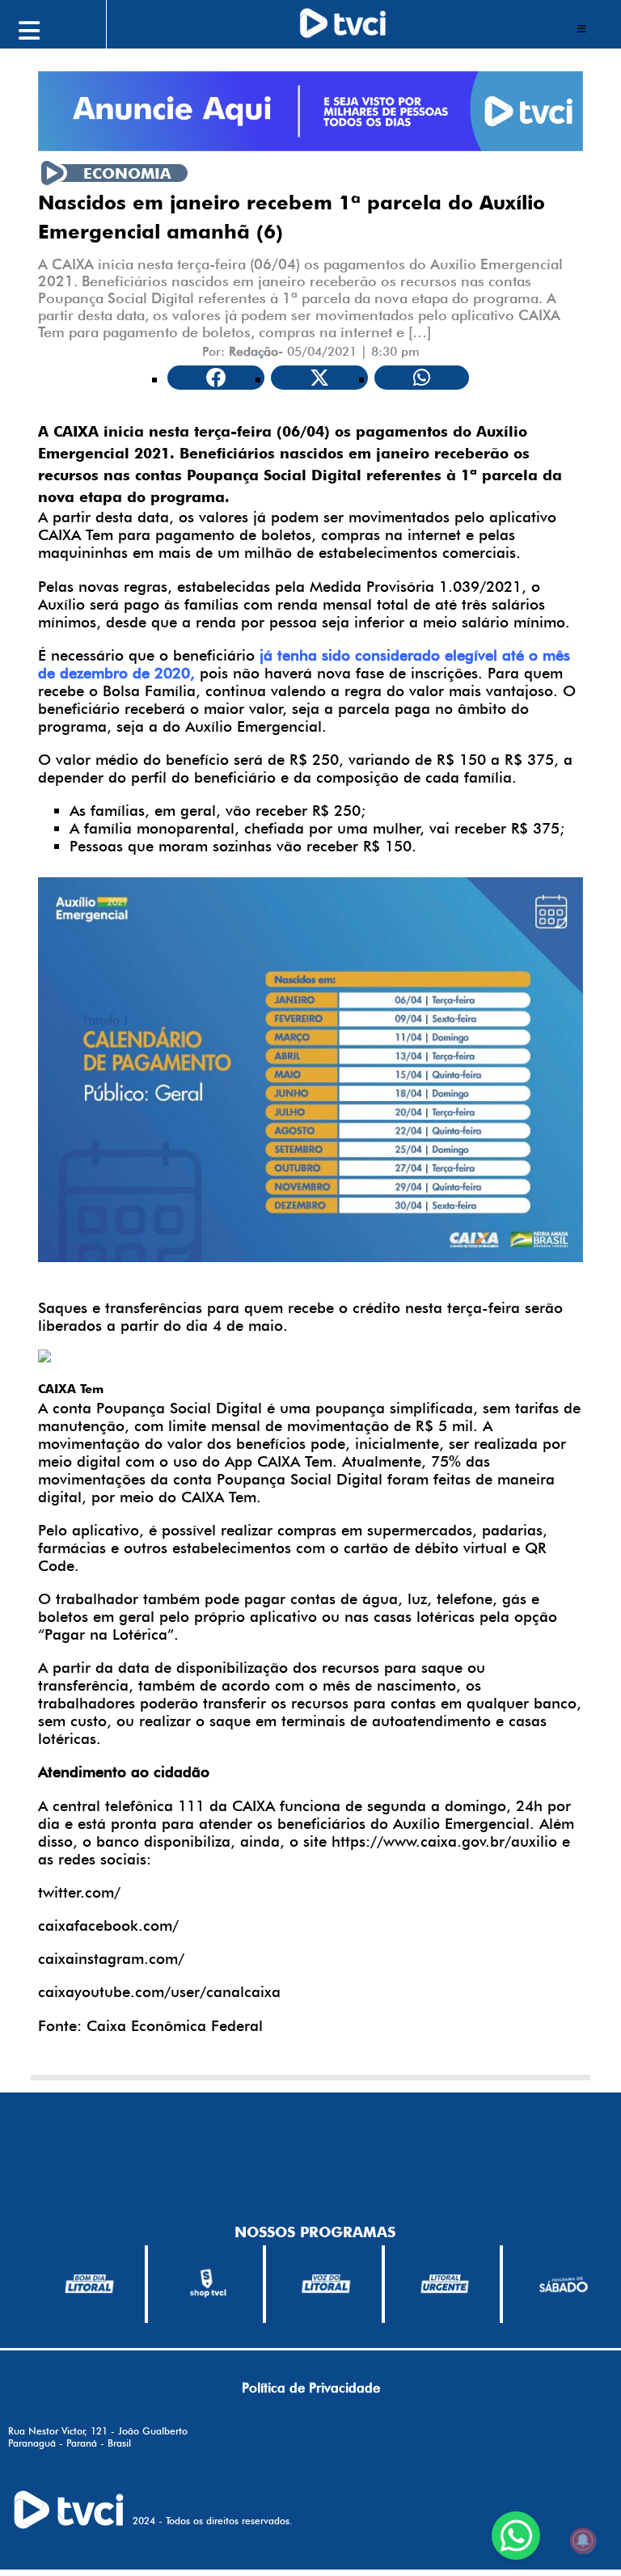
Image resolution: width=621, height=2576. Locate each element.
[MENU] (65, 28)
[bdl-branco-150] (89, 2284)
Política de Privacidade (311, 2388)
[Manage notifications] (583, 2540)
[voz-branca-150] (326, 2284)
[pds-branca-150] (563, 2284)
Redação (253, 351)
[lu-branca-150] (445, 2284)
